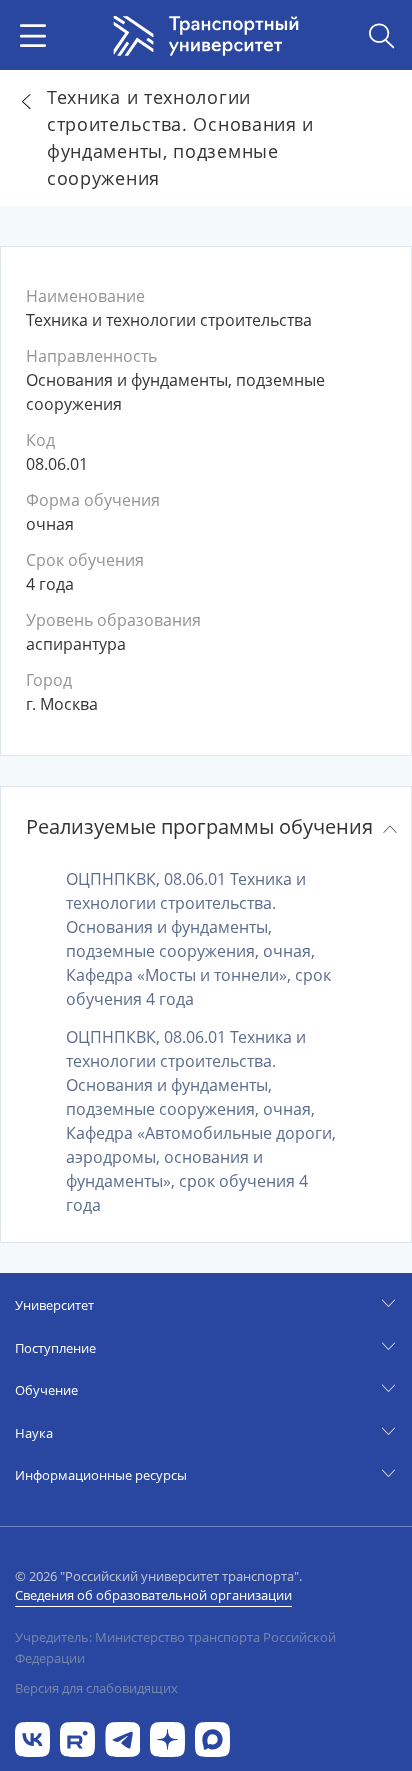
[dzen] (167, 1737)
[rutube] (77, 1737)
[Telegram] (122, 1737)
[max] (212, 1737)
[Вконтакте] (32, 1737)
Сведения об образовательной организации (153, 1595)
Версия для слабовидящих (96, 1688)
